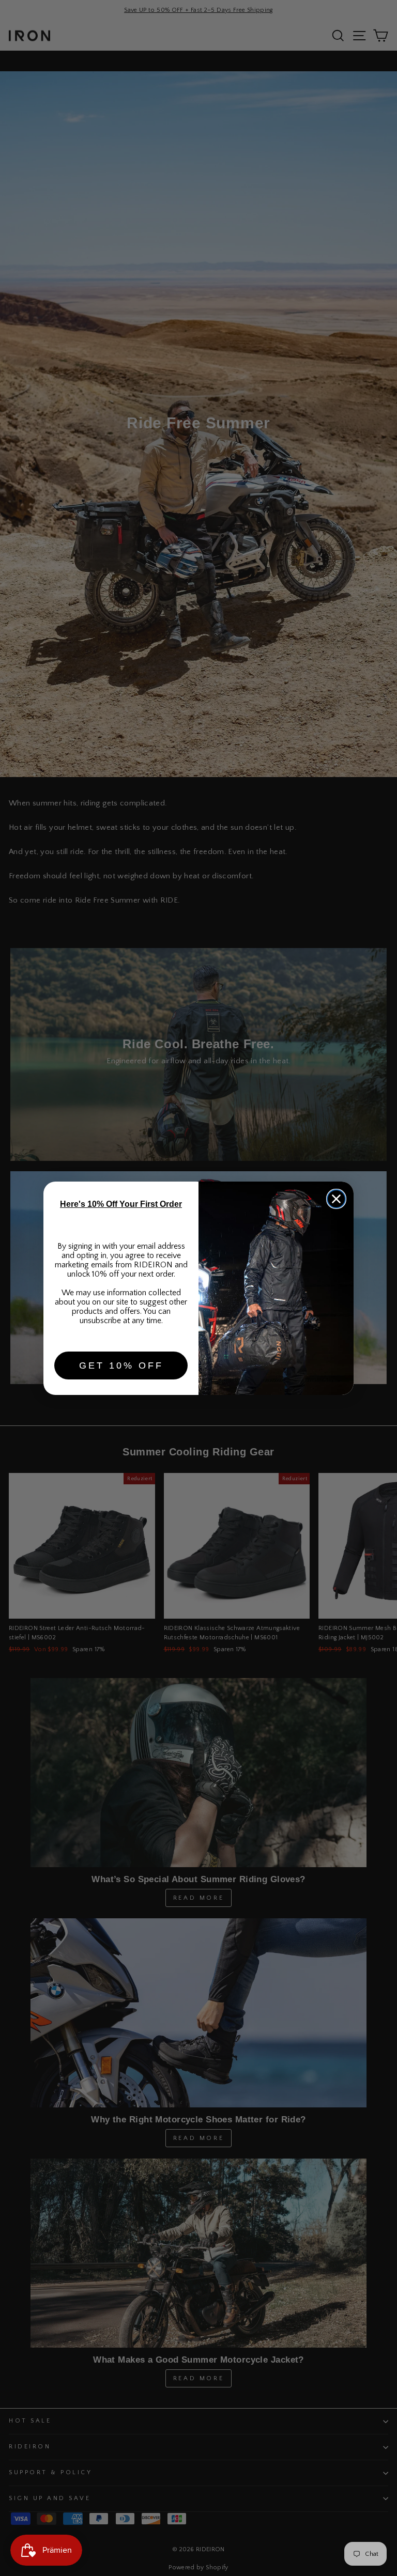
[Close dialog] (336, 1199)
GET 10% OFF (121, 1365)
